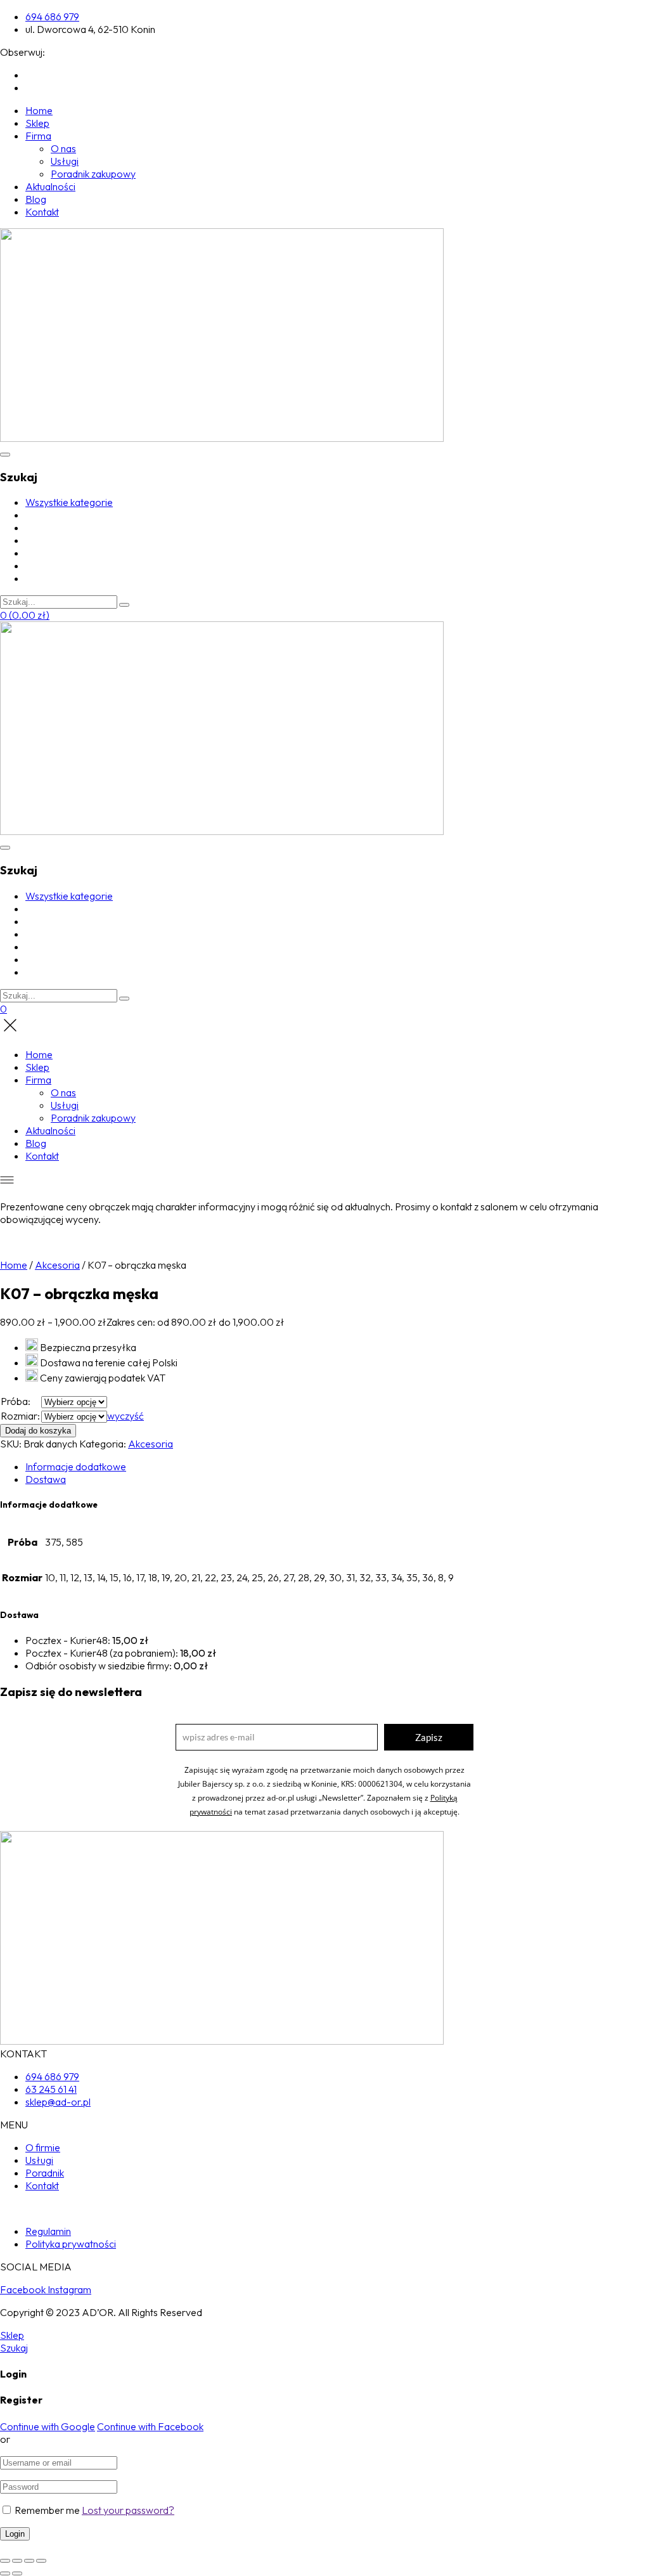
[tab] (337, 1466)
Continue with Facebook (150, 2426)
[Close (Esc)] (5, 2561)
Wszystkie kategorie (69, 502)
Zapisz (429, 1737)
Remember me (47, 2510)
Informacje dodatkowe (76, 1466)
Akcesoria (57, 1265)
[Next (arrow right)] (17, 2573)
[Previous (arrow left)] (5, 2573)
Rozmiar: (20, 1416)
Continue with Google (48, 2426)
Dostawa (46, 1479)
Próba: (16, 1401)
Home (14, 1265)
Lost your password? (128, 2510)
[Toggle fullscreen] (29, 2561)
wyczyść (125, 1416)
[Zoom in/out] (41, 2561)
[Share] (17, 2561)
